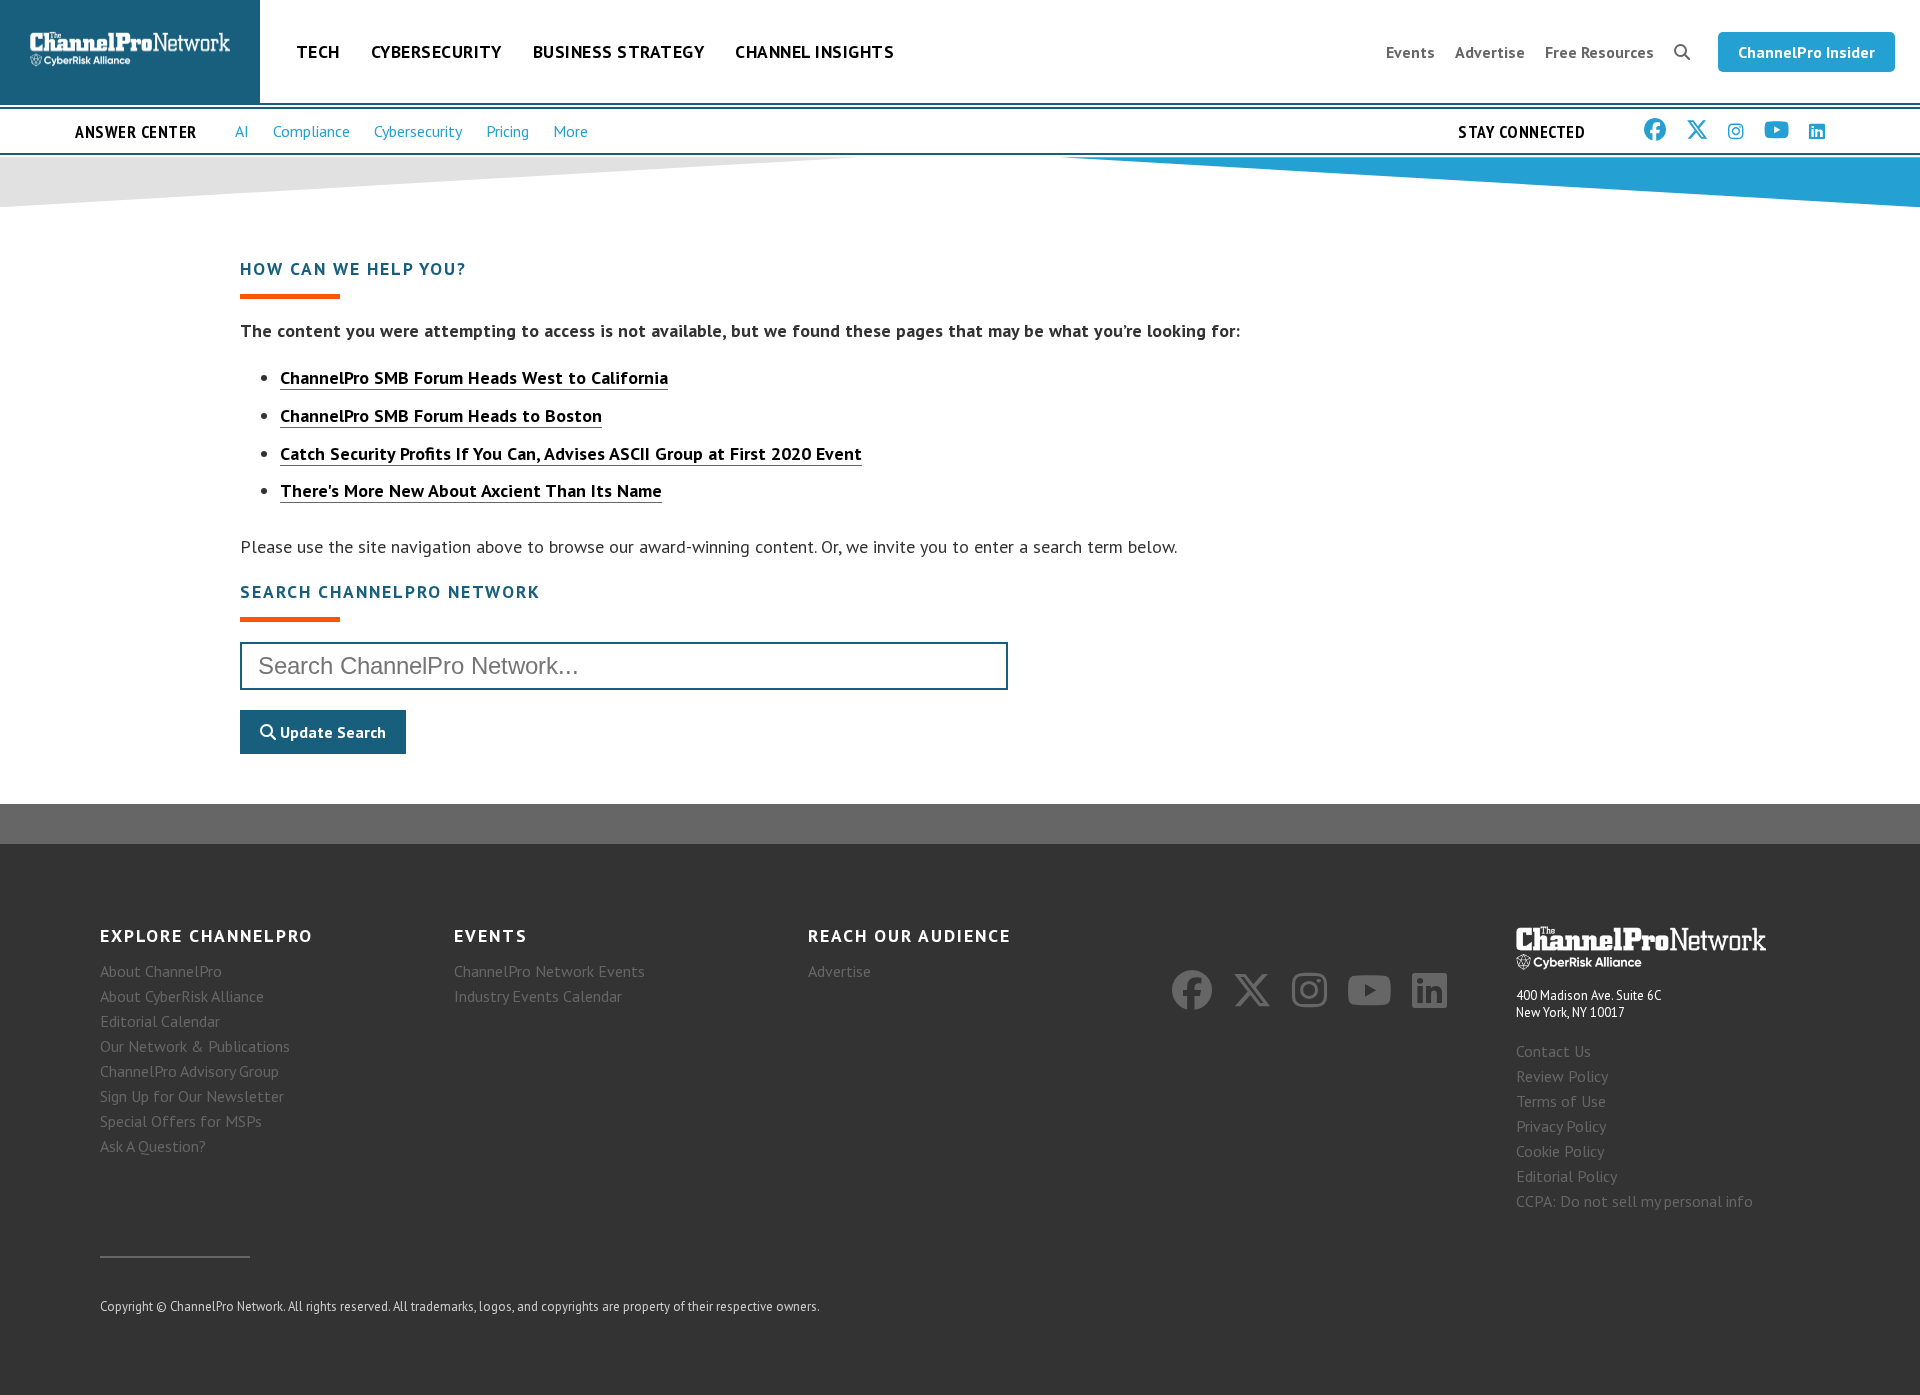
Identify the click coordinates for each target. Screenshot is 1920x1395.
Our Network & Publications (195, 1046)
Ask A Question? (153, 1146)
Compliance (311, 131)
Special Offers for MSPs (181, 1121)
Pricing (507, 131)
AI (242, 131)
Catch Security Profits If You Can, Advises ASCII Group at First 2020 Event (571, 453)
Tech (318, 51)
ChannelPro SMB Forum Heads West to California (474, 377)
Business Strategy (619, 51)
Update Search (331, 732)
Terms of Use (1561, 1101)
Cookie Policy (1560, 1151)
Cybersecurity (436, 51)
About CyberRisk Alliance (182, 996)
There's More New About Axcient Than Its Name (471, 490)
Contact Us (1553, 1051)
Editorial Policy (1566, 1176)
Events (1410, 52)
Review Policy (1562, 1076)
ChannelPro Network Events (549, 971)
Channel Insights (814, 51)
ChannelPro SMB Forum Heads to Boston (441, 415)
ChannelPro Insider (1806, 52)
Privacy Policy (1561, 1126)
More (570, 131)
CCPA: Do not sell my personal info (1634, 1201)
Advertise (1490, 52)
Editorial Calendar (160, 1021)
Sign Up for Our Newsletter (192, 1096)
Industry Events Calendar (538, 996)
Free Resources (1599, 52)
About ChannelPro (161, 971)
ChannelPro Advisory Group (189, 1071)
